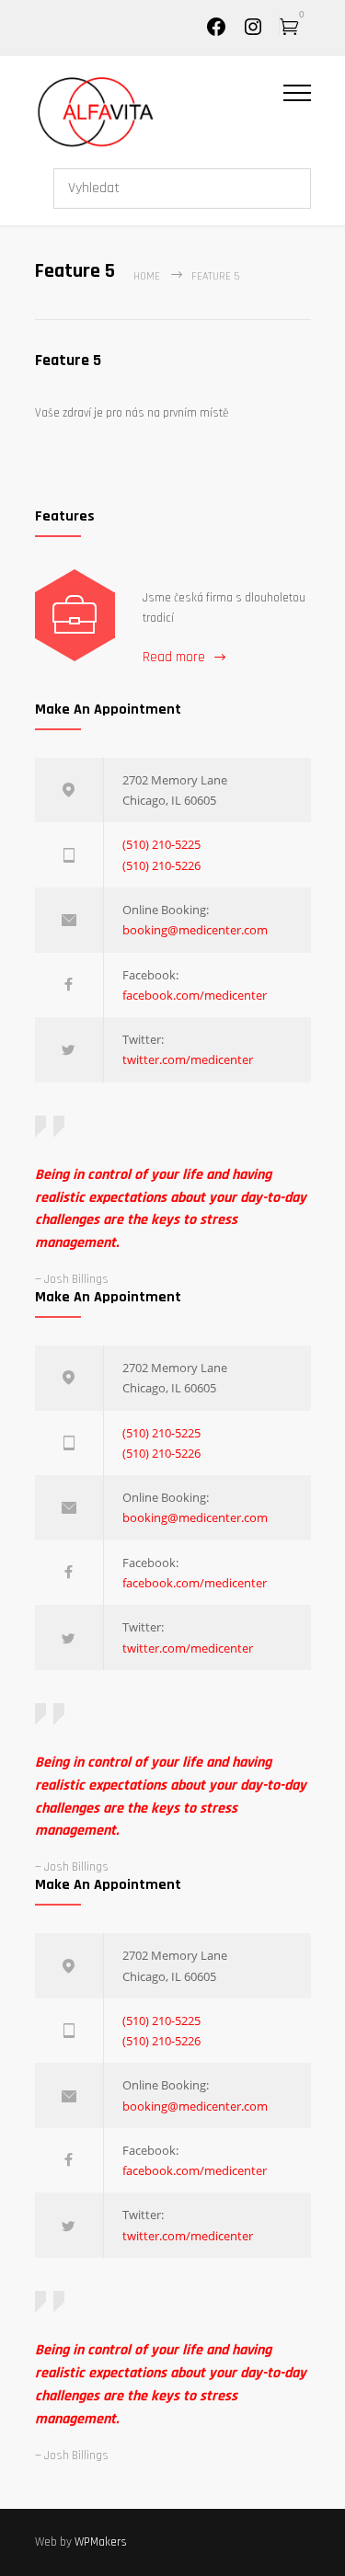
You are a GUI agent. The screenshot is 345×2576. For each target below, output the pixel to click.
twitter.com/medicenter (188, 1059)
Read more (174, 657)
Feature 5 (68, 360)
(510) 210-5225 (161, 844)
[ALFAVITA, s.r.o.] (159, 111)
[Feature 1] (75, 615)
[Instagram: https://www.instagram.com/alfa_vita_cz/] (253, 34)
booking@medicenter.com (195, 930)
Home (147, 276)
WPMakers (101, 2542)
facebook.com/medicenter (195, 995)
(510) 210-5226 (161, 865)
